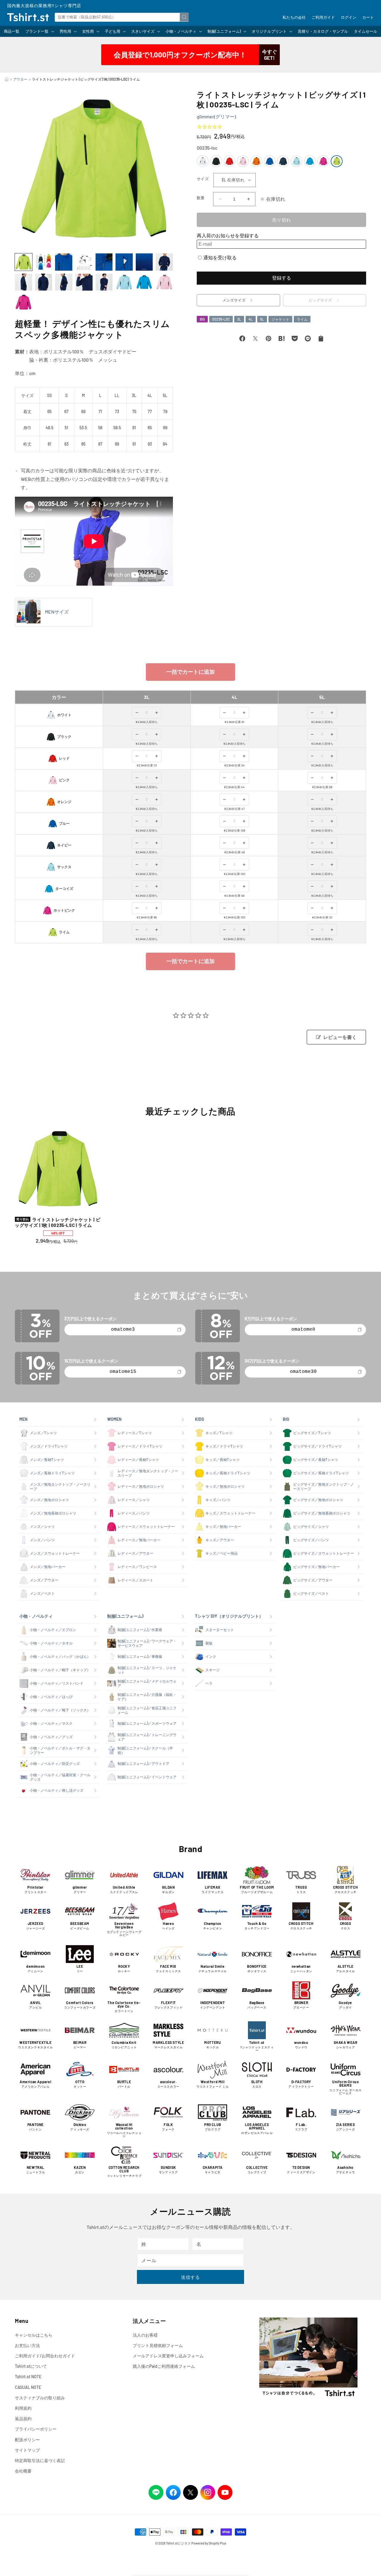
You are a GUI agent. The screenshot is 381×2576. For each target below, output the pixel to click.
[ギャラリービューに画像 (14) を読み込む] (124, 282)
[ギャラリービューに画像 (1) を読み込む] (24, 262)
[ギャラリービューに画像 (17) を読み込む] (24, 302)
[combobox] (122, 17)
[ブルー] (270, 161)
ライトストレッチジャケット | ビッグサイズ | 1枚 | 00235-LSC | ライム (58, 1222)
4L (251, 319)
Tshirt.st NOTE (28, 2377)
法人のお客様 (145, 2335)
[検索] (184, 17)
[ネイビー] (283, 161)
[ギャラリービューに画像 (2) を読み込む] (44, 262)
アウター (20, 79)
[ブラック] (216, 161)
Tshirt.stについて (31, 2366)
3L (239, 319)
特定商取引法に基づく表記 (40, 2460)
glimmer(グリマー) (216, 116)
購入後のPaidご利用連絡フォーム (164, 2366)
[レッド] (229, 161)
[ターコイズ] (310, 161)
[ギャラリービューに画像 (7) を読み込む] (144, 262)
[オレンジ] (256, 161)
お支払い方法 (27, 2345)
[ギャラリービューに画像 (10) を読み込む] (44, 282)
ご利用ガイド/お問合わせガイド (45, 2356)
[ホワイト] (203, 161)
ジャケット (280, 319)
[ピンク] (243, 161)
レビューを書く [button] (340, 1037)
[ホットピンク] (323, 161)
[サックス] (296, 161)
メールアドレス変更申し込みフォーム (168, 2356)
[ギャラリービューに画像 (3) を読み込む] (64, 262)
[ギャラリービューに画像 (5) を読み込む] (104, 262)
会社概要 (23, 2471)
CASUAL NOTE (28, 2387)
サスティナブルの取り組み (40, 2398)
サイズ (203, 179)
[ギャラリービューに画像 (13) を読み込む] (104, 282)
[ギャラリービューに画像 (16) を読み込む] (164, 282)
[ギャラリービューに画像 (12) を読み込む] (84, 282)
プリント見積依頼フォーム (158, 2345)
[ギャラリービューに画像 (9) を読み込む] (24, 282)
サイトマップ (27, 2450)
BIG (202, 319)
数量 (201, 198)
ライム (302, 319)
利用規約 (23, 2408)
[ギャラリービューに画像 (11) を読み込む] (64, 282)
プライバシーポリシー (36, 2429)
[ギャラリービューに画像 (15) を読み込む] (144, 282)
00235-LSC (221, 319)
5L (262, 319)
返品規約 (23, 2419)
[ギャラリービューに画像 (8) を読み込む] (164, 262)
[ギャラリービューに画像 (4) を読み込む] (84, 262)
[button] (39, 31)
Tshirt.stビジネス (178, 2543)
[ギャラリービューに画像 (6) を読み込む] (124, 262)
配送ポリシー (27, 2440)
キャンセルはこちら (34, 2335)
